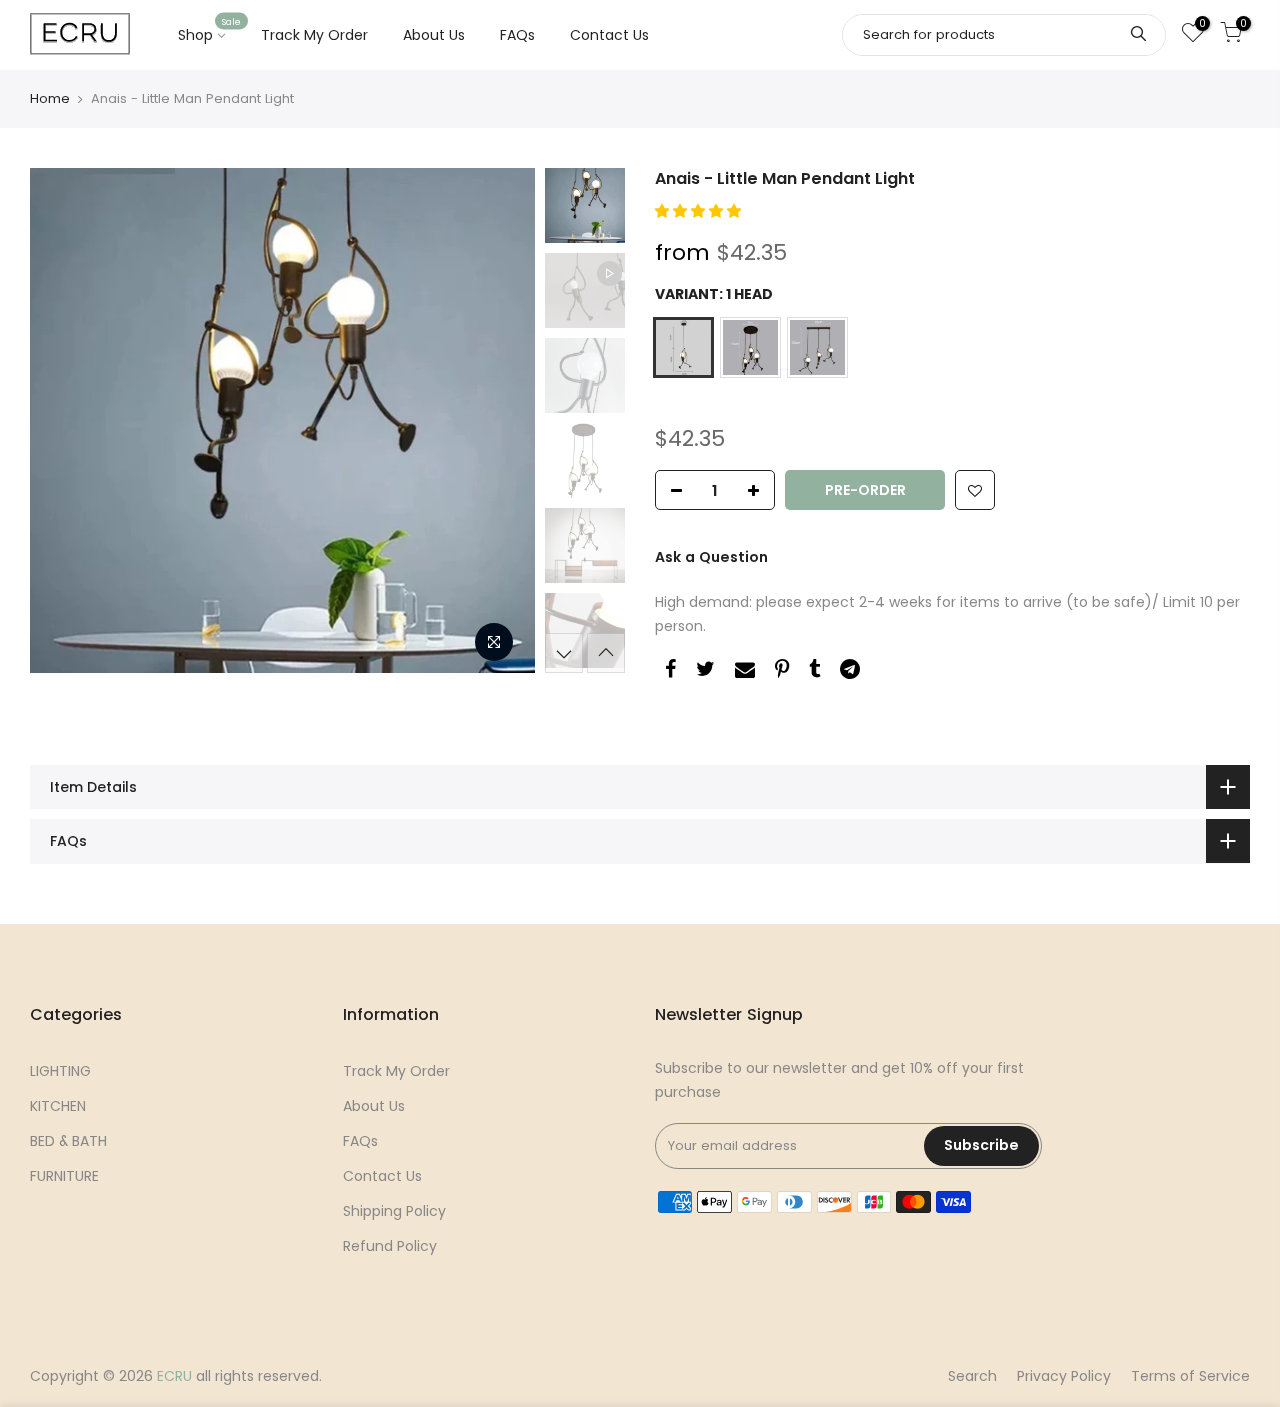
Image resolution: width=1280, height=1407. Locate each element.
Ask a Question (711, 557)
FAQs (517, 35)
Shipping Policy (394, 1211)
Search (972, 1376)
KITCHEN (58, 1106)
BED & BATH (68, 1141)
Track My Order (314, 35)
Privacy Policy (1064, 1376)
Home (50, 98)
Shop (210, 31)
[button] (700, 211)
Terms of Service (1190, 1376)
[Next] (500, 421)
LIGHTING (60, 1071)
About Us (434, 35)
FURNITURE (64, 1176)
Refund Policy (390, 1246)
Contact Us (609, 35)
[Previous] (65, 421)
